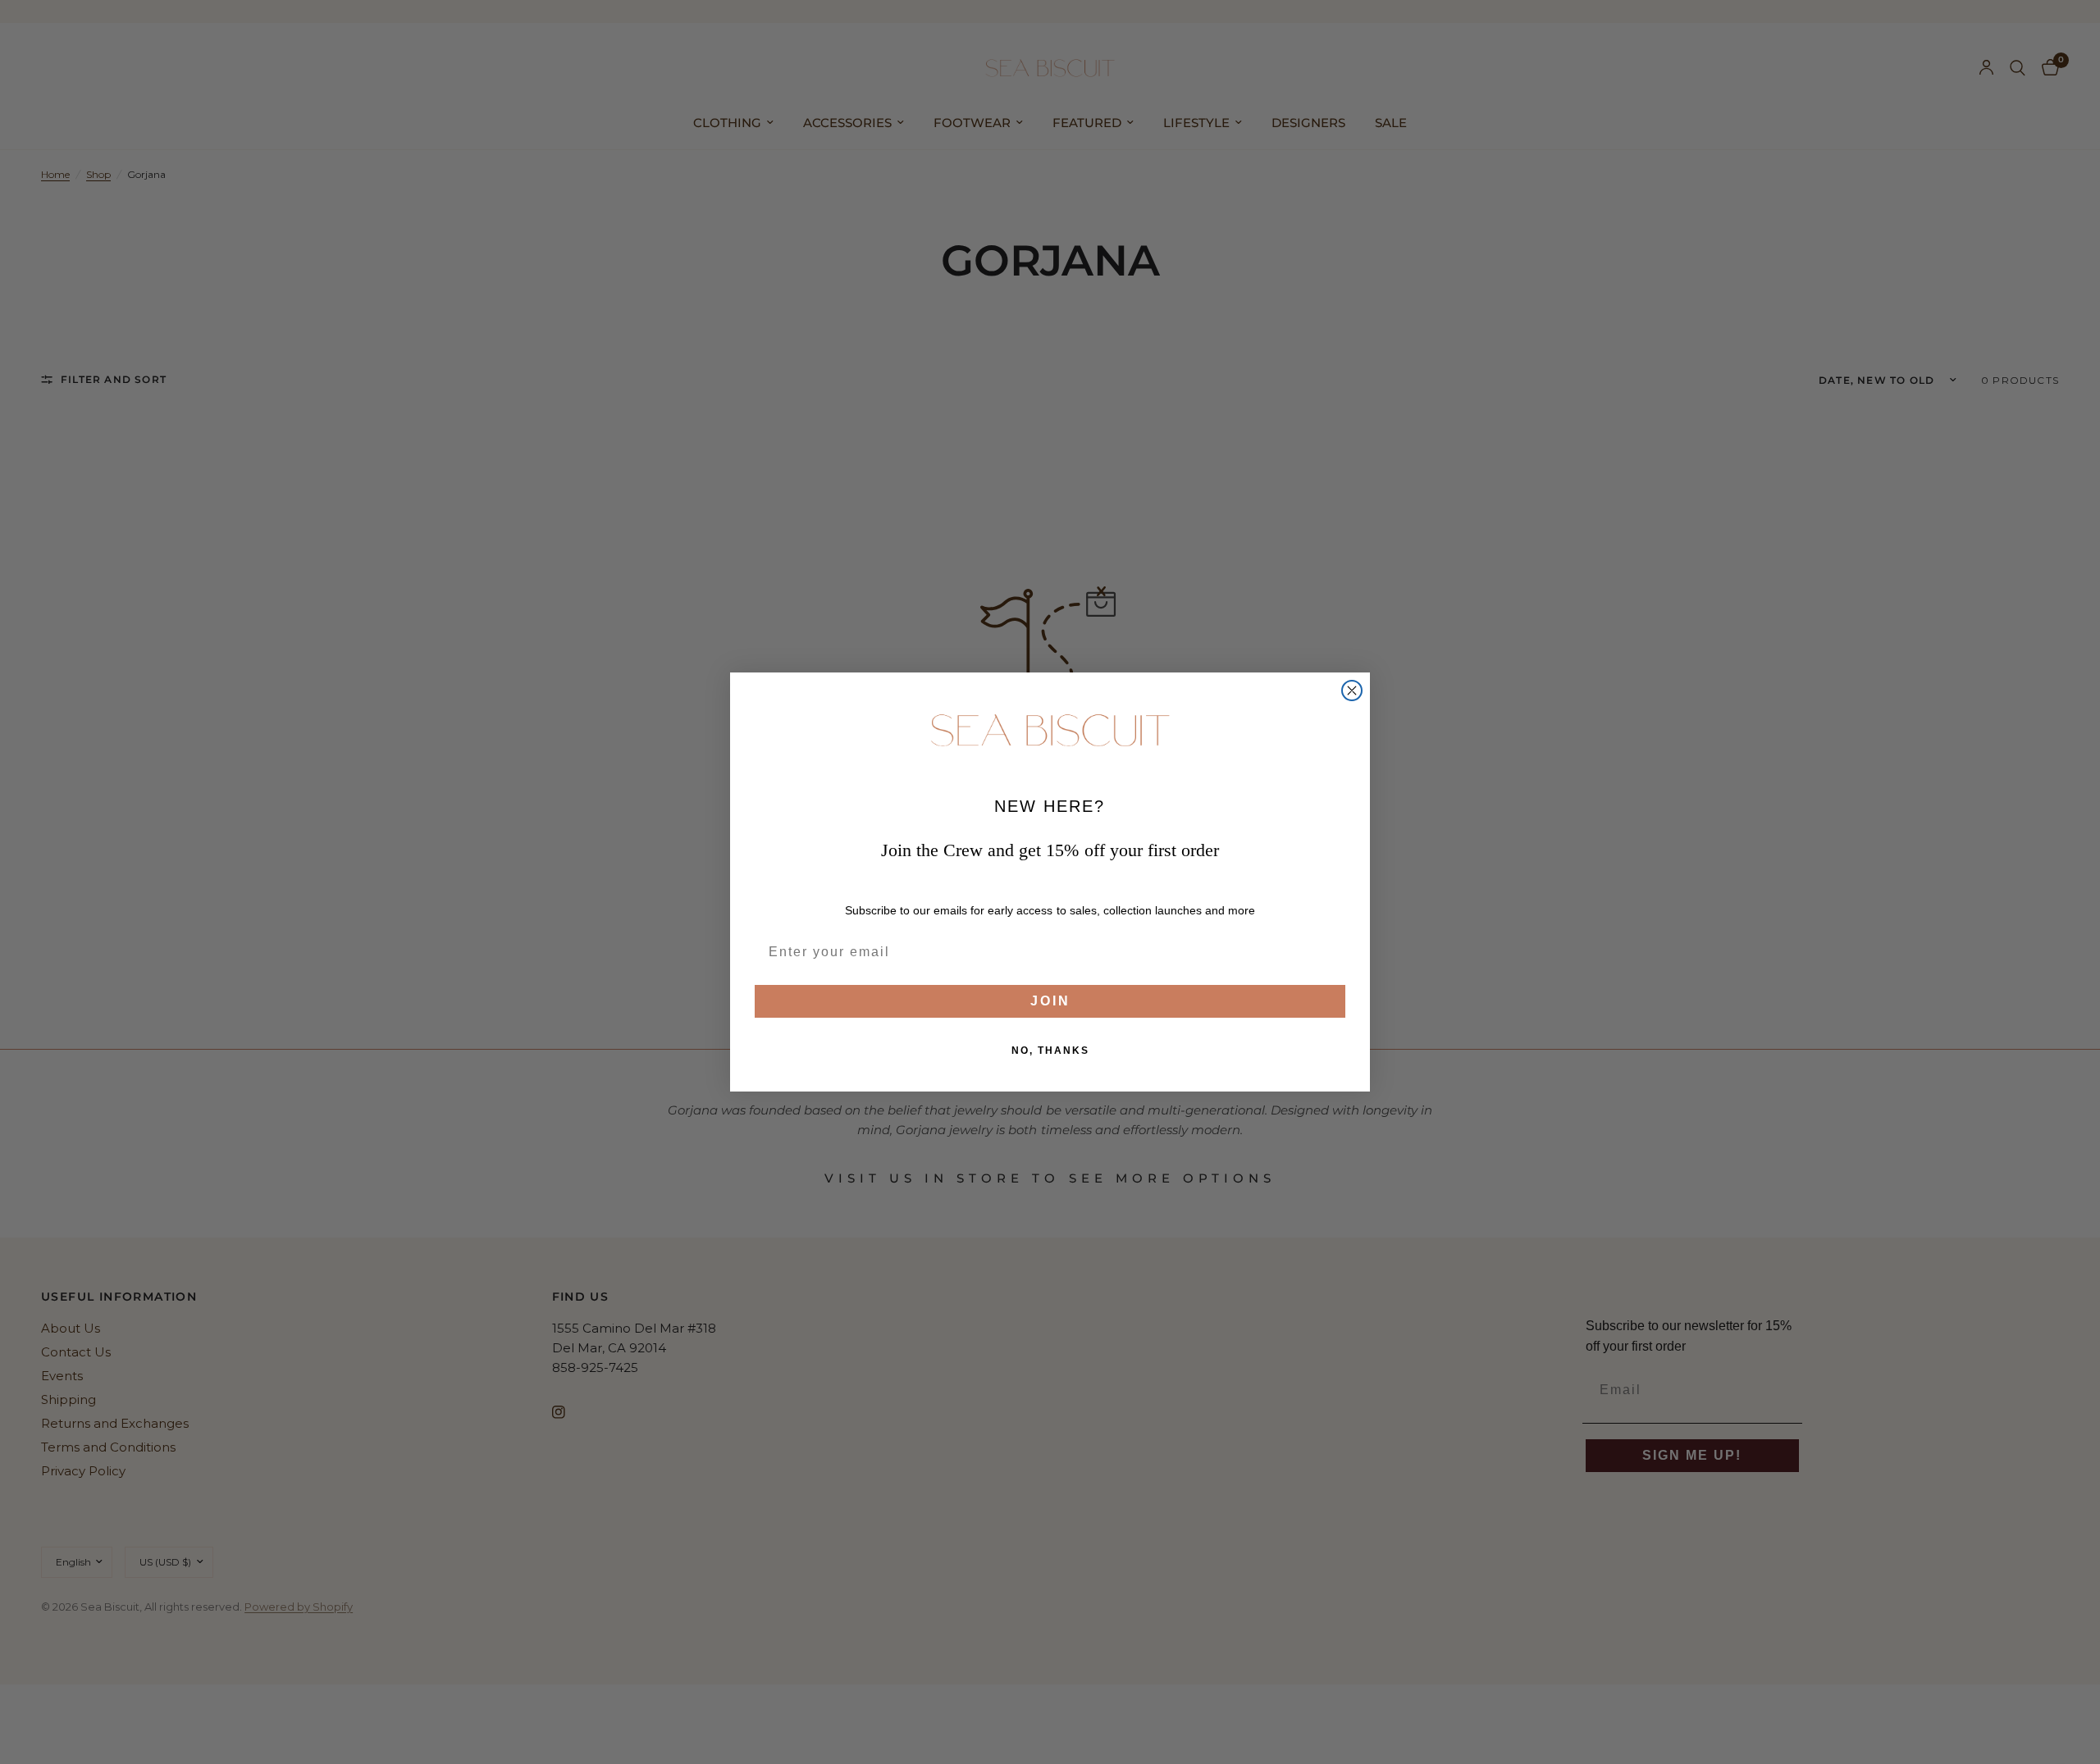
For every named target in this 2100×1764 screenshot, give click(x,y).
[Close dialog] (1352, 691)
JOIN (1050, 1001)
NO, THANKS (1050, 1051)
